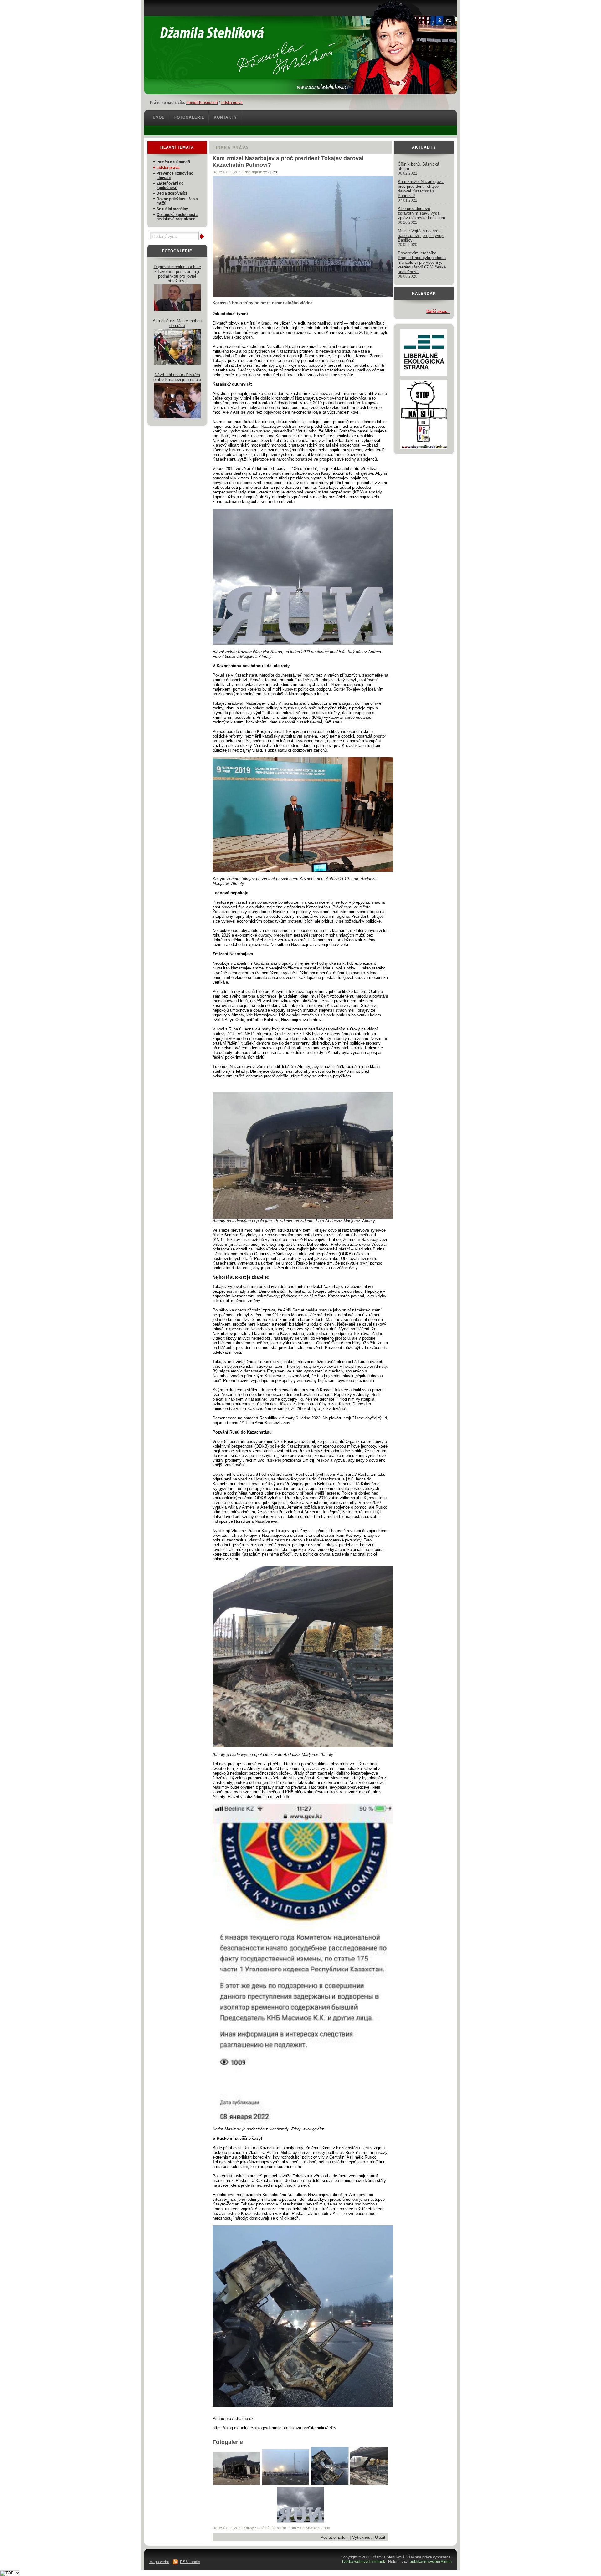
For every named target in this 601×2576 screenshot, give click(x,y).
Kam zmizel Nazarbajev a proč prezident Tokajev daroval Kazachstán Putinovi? (421, 189)
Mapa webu (159, 2562)
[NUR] (300, 2521)
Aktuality (424, 147)
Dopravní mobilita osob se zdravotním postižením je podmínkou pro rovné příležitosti (177, 274)
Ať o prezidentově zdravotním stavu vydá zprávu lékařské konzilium (421, 213)
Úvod (159, 117)
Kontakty (225, 117)
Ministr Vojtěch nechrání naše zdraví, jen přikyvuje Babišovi (421, 235)
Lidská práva (232, 103)
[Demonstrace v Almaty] (285, 2484)
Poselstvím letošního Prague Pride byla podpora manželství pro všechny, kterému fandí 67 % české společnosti (422, 262)
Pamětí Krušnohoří (202, 103)
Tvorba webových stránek (363, 2562)
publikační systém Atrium (431, 2562)
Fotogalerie (189, 117)
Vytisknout (362, 2537)
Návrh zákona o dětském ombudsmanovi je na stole (177, 377)
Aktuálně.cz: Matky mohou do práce (177, 323)
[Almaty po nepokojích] (237, 2484)
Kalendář (424, 294)
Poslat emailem (335, 2537)
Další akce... (438, 312)
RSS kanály (190, 2562)
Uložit (380, 2537)
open (273, 172)
